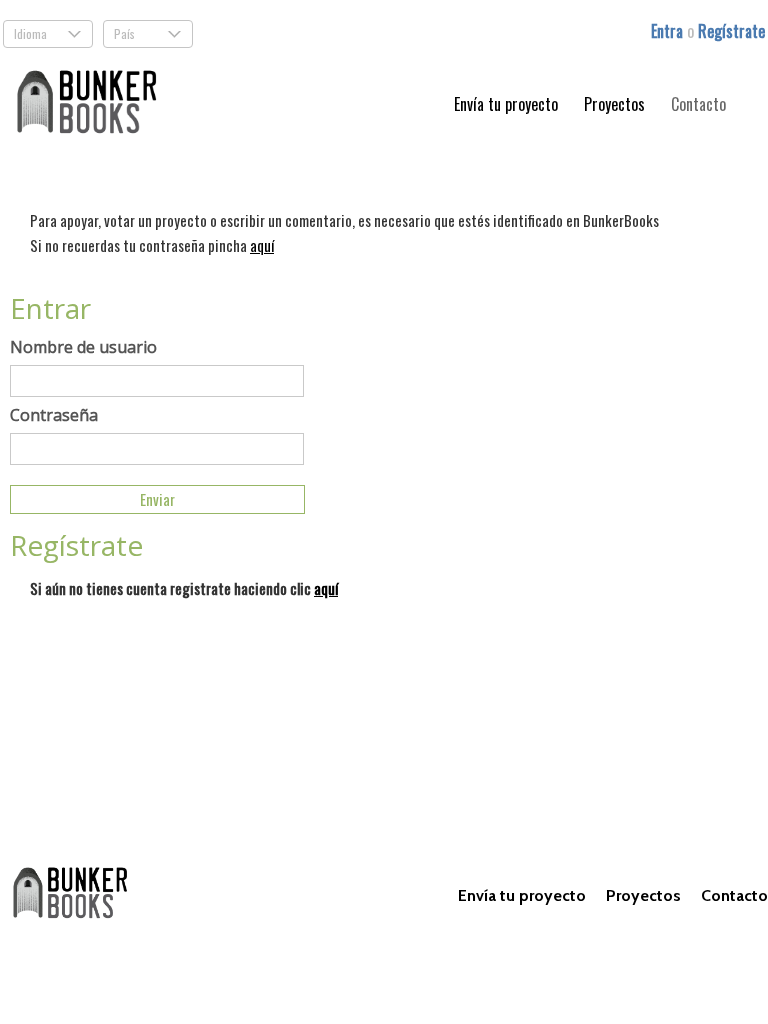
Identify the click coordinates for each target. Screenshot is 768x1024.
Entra (669, 31)
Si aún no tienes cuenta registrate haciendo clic (184, 588)
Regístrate (731, 31)
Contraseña (54, 415)
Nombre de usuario (83, 347)
